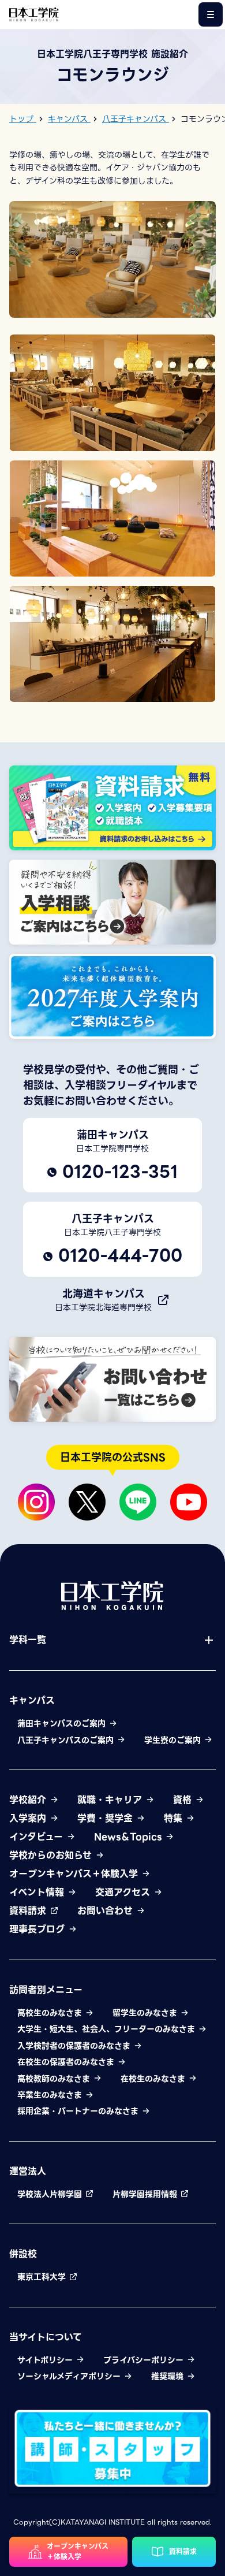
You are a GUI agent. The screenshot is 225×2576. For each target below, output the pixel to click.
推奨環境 (169, 2376)
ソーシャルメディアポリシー (70, 2376)
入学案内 (29, 1819)
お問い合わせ (107, 1911)
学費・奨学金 (107, 1819)
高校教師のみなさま (55, 2079)
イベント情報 (38, 1893)
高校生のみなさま (51, 2013)
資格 (184, 1800)
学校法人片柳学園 (51, 2194)
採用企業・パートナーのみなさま (79, 2111)
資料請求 (29, 1911)
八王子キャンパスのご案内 (67, 1740)
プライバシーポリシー (145, 2360)
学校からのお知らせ (52, 1856)
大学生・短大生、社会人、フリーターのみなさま (108, 2029)
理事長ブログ (39, 1930)
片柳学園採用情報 (146, 2194)
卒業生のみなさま (51, 2095)
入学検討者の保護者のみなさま (75, 2046)
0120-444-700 (120, 1256)
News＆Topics (130, 1837)
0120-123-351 (120, 1172)
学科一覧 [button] (28, 1640)
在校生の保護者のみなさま (67, 2062)
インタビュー (38, 1837)
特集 (175, 1819)
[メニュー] (211, 14)
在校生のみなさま (154, 2079)
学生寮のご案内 (174, 1740)
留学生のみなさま (146, 2013)
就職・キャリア (111, 1800)
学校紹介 (29, 1800)
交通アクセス (124, 1893)
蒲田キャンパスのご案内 (63, 1723)
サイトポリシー (46, 2360)
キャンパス (32, 1701)
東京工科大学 (43, 2277)
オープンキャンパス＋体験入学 (75, 1874)
